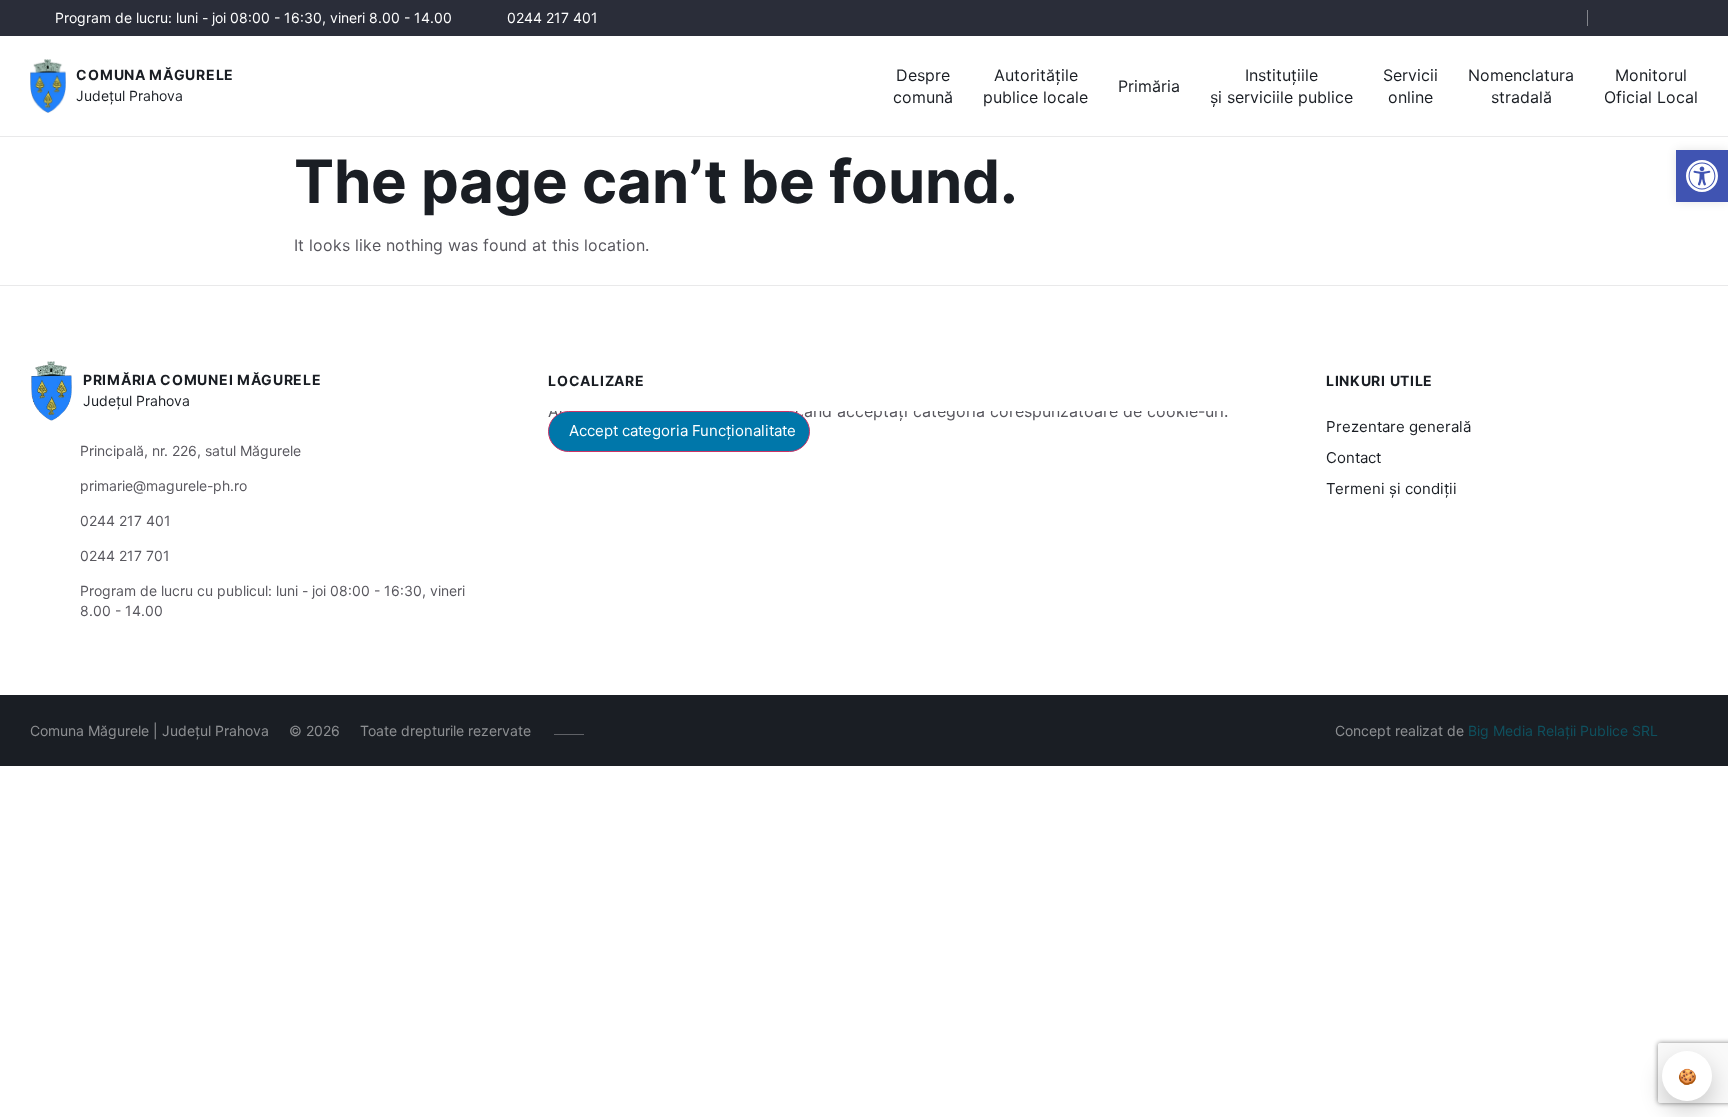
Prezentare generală (1398, 426)
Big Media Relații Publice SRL (1563, 730)
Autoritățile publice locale (1035, 86)
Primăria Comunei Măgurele (202, 379)
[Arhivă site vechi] (1685, 18)
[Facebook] (1625, 18)
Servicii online (1410, 86)
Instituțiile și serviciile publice (1281, 86)
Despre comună (923, 86)
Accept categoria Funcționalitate (682, 430)
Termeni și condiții (1391, 488)
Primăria (1149, 86)
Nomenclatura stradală (1521, 86)
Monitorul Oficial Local (1651, 86)
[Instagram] (1655, 18)
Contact (1353, 457)
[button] (1702, 176)
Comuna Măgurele (155, 74)
